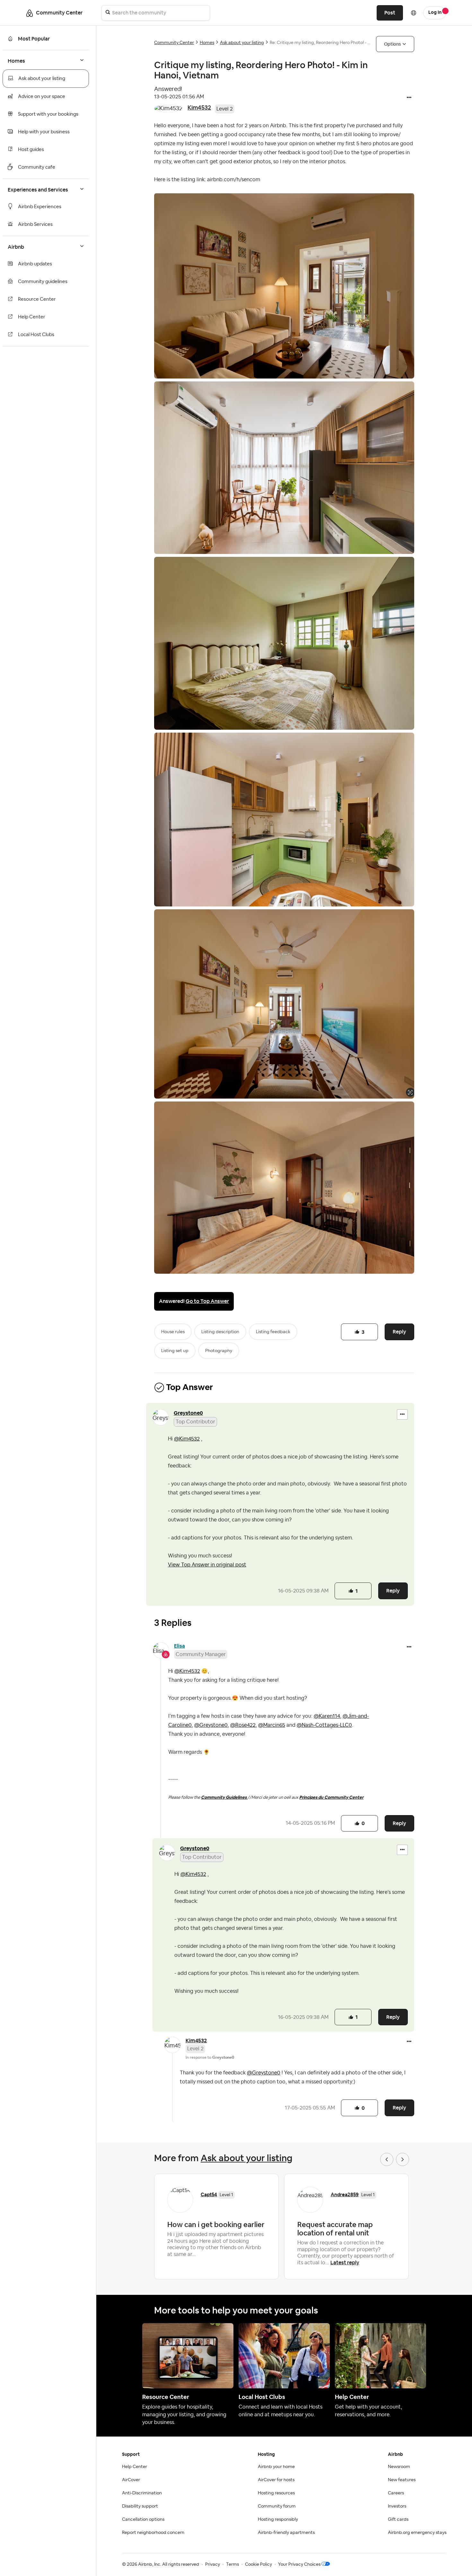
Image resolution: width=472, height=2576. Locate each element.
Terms (232, 2564)
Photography (219, 1351)
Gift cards (398, 2519)
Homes (207, 43)
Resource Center (37, 299)
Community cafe (37, 167)
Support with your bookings (48, 114)
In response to (210, 2057)
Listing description (220, 1332)
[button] (409, 98)
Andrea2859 (345, 2194)
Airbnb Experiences (40, 207)
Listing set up (175, 1351)
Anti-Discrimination (142, 2493)
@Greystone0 (211, 1725)
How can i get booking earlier (216, 2224)
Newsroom (399, 2467)
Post (390, 13)
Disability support (140, 2506)
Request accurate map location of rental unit (335, 2229)
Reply (399, 1332)
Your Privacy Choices (299, 2564)
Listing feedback (273, 1332)
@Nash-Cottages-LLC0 (324, 1725)
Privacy (213, 2564)
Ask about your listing (42, 79)
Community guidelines (43, 282)
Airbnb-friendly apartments (286, 2533)
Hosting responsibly (278, 2519)
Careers (396, 2493)
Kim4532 (199, 107)
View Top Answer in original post (207, 1565)
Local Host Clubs (36, 335)
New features (402, 2480)
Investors (397, 2506)
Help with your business (44, 132)
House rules (173, 1332)
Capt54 (209, 2194)
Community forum (277, 2506)
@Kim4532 (187, 1439)
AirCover (131, 2480)
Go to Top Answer (207, 1301)
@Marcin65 (272, 1725)
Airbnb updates (35, 264)
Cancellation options (143, 2519)
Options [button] (393, 44)
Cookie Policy (258, 2564)
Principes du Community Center (331, 1797)
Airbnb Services (35, 224)
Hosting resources (276, 2493)
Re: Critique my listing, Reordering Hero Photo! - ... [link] (320, 43)
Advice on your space (42, 97)
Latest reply (345, 2263)
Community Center (174, 43)
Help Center (32, 317)
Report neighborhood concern (153, 2533)
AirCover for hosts (276, 2480)
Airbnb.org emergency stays (417, 2533)
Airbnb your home (276, 2467)
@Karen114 (327, 1716)
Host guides (31, 150)
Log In (435, 13)
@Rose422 (243, 1725)
